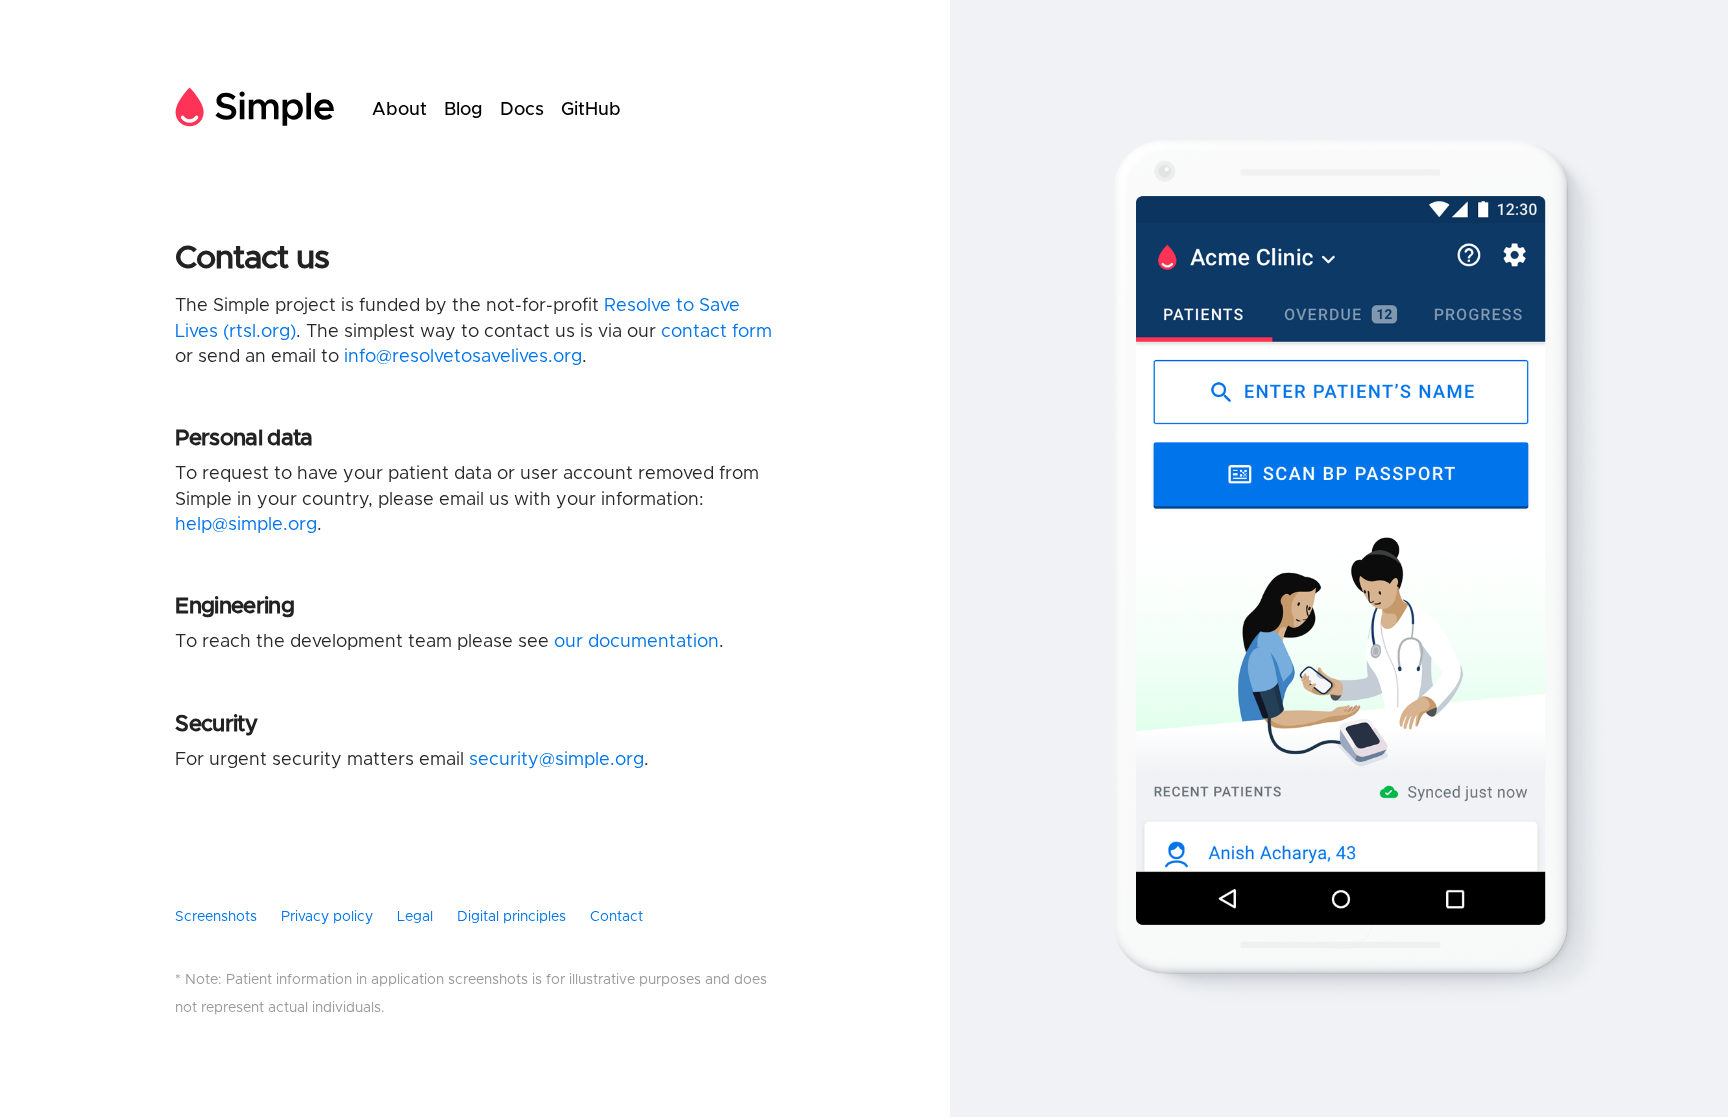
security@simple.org (556, 760)
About (399, 110)
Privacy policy (327, 917)
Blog (463, 110)
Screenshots (216, 917)
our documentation (636, 642)
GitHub (591, 110)
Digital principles (511, 917)
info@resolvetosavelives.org (463, 357)
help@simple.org (246, 525)
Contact (616, 917)
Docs (522, 110)
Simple (255, 110)
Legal (415, 917)
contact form (716, 332)
